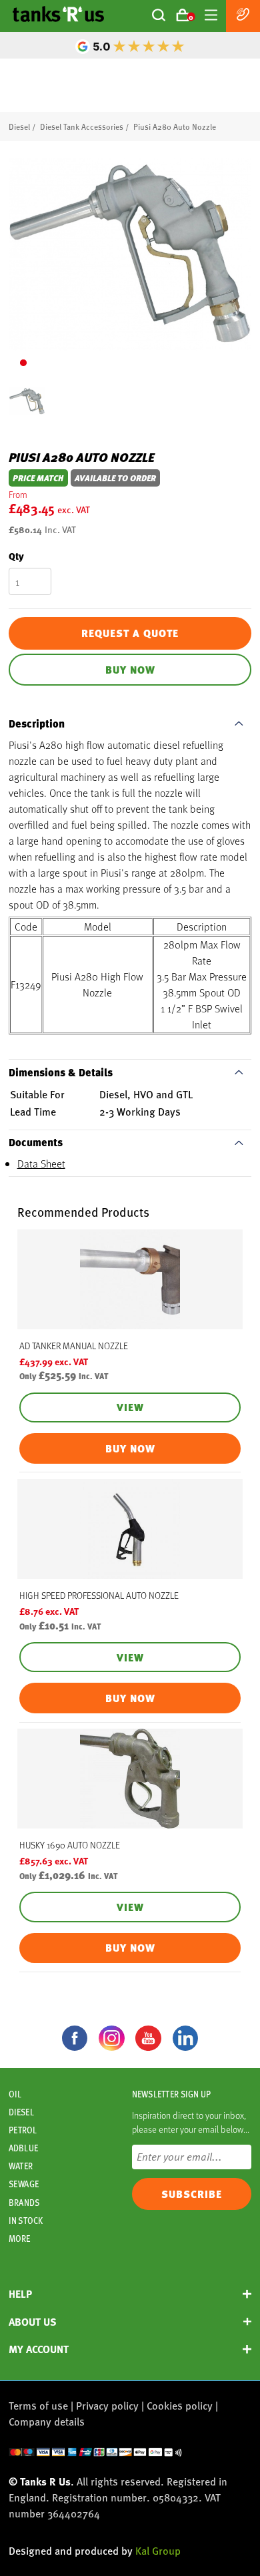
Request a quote (130, 633)
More (19, 2239)
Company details (47, 2421)
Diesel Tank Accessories (82, 126)
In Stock (26, 2221)
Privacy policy (107, 2405)
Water (21, 2166)
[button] (23, 363)
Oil (15, 2094)
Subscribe (192, 2194)
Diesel (19, 126)
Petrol (23, 2130)
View (130, 1407)
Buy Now (130, 670)
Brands (24, 2203)
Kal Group (158, 2550)
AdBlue (23, 2148)
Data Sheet (41, 1163)
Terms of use (38, 2405)
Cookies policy (180, 2405)
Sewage (24, 2184)
